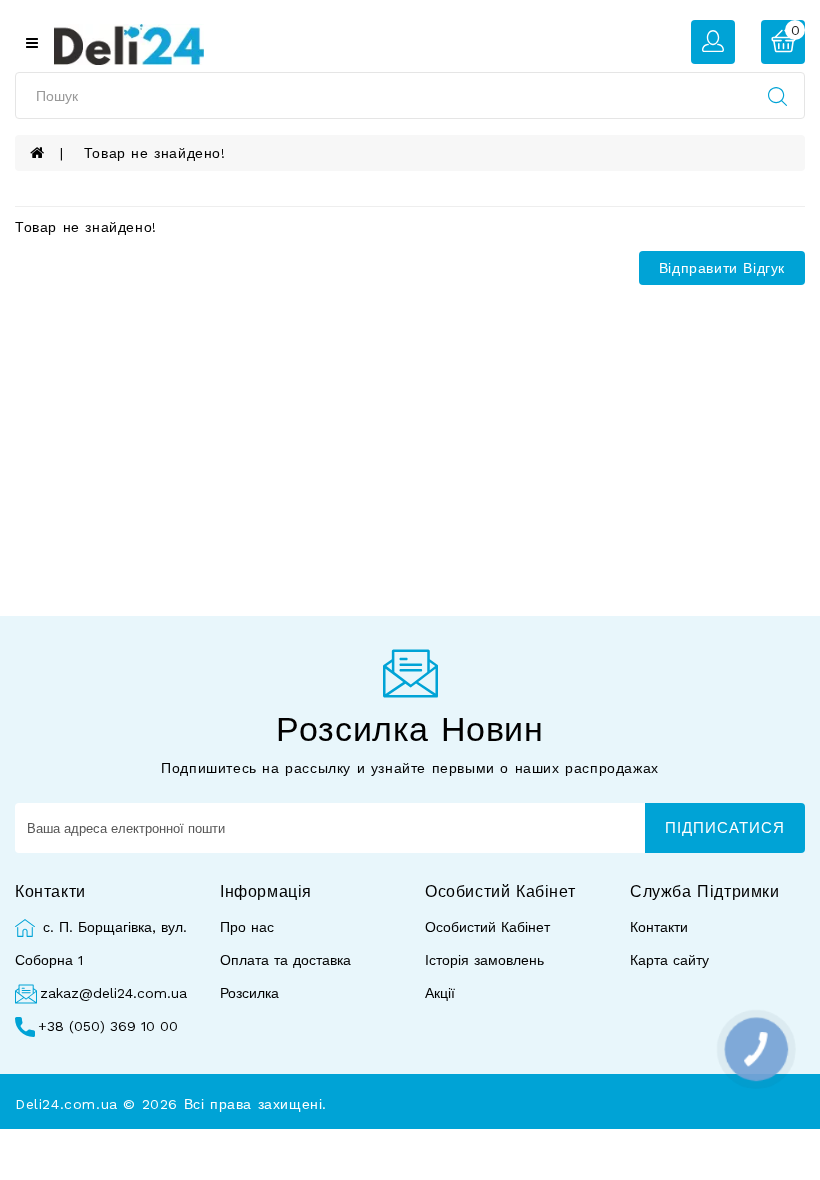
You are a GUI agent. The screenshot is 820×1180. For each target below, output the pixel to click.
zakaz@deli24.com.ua (113, 993)
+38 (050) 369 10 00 (108, 1026)
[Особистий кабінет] (713, 41)
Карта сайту (669, 960)
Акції (440, 993)
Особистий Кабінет (487, 927)
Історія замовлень (484, 960)
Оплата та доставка (285, 960)
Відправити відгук (722, 268)
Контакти (659, 927)
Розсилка (249, 993)
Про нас (247, 927)
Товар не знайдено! (155, 153)
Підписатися (725, 828)
